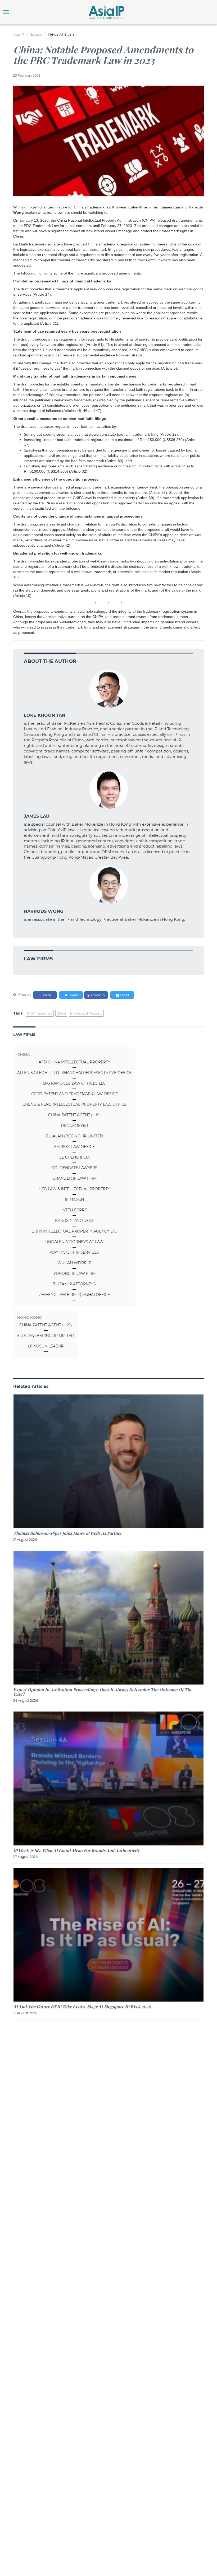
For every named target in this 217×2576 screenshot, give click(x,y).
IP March (74, 1199)
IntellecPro (74, 1210)
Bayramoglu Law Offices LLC (74, 1083)
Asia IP (19, 34)
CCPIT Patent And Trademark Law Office (74, 1094)
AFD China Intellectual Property (74, 1062)
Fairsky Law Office (74, 1147)
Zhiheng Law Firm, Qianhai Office (74, 1295)
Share (46, 995)
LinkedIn (98, 995)
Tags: (18, 1013)
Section (36, 34)
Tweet (73, 995)
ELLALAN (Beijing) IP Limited (74, 1136)
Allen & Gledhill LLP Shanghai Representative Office (74, 1073)
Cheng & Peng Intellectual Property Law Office (74, 1104)
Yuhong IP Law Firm (74, 1273)
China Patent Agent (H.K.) (74, 1115)
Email (124, 995)
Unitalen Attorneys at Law (74, 1242)
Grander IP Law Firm (74, 1178)
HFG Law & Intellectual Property (74, 1189)
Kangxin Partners (74, 1221)
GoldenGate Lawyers (74, 1168)
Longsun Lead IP (46, 1346)
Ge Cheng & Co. (74, 1157)
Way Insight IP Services (74, 1252)
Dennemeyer (74, 1126)
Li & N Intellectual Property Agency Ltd (74, 1231)
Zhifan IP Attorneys (74, 1284)
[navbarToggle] (6, 12)
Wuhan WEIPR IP (74, 1263)
